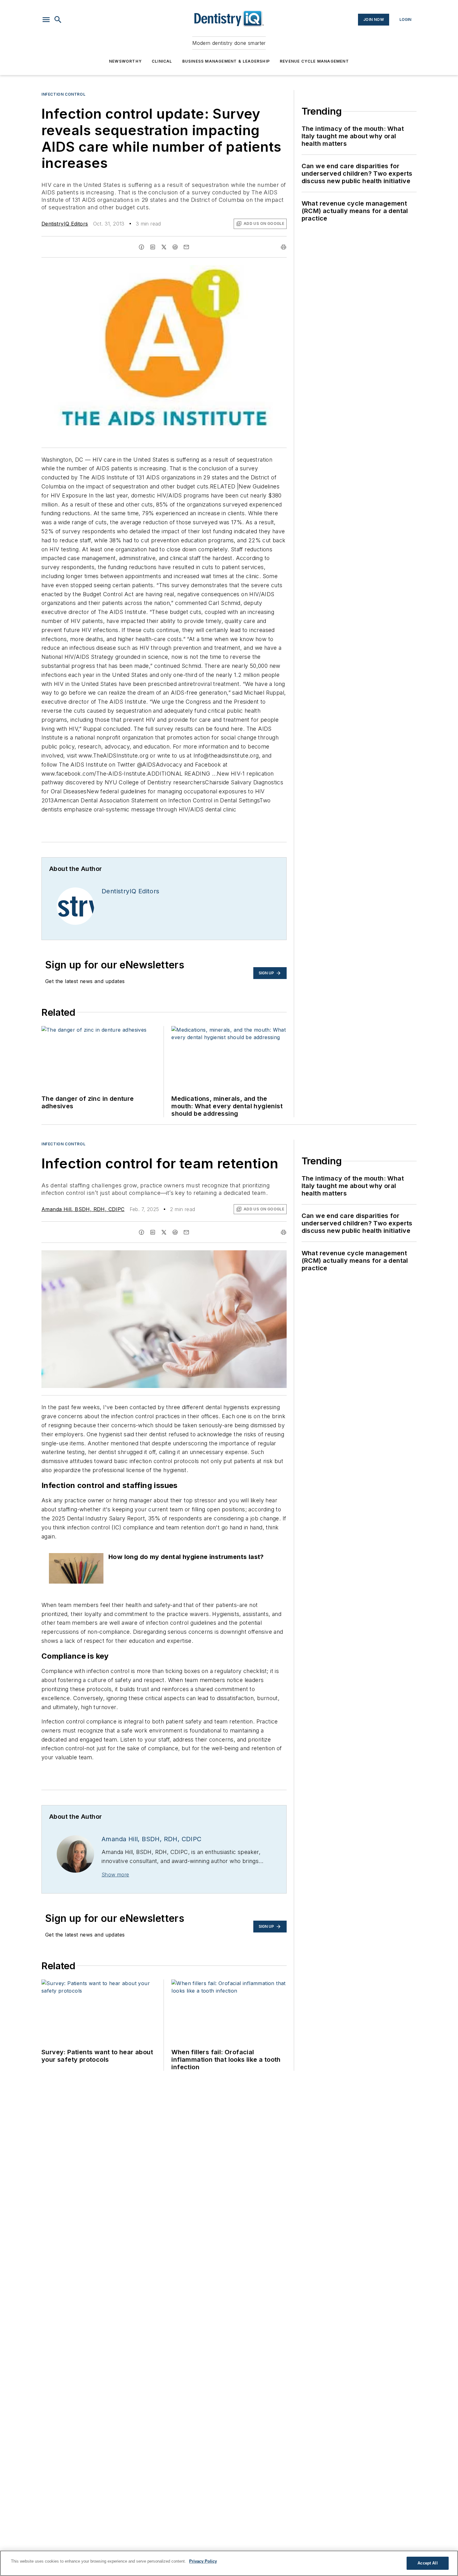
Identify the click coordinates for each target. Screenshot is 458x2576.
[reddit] (175, 247)
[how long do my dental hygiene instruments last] (76, 1568)
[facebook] (141, 247)
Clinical (162, 61)
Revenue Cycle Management (314, 61)
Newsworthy (125, 61)
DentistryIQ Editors (65, 224)
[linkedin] (153, 247)
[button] (46, 20)
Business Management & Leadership (226, 61)
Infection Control (63, 94)
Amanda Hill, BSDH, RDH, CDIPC (83, 1209)
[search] (58, 20)
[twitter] (164, 247)
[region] (229, 2563)
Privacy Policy (203, 2561)
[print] (284, 247)
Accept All (427, 2563)
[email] (186, 247)
